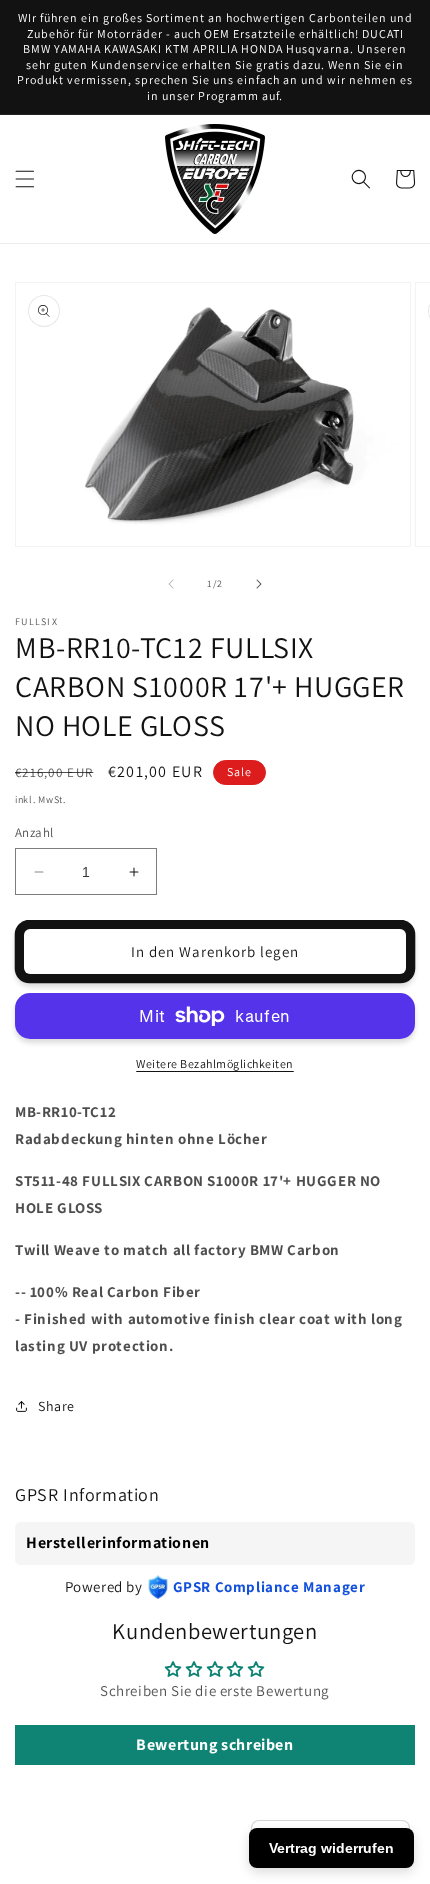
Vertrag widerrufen (331, 1848)
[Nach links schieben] (171, 584)
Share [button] (56, 1406)
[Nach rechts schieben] (259, 584)
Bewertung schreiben (214, 1744)
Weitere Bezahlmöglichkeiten (215, 1063)
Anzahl (34, 832)
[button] (25, 179)
